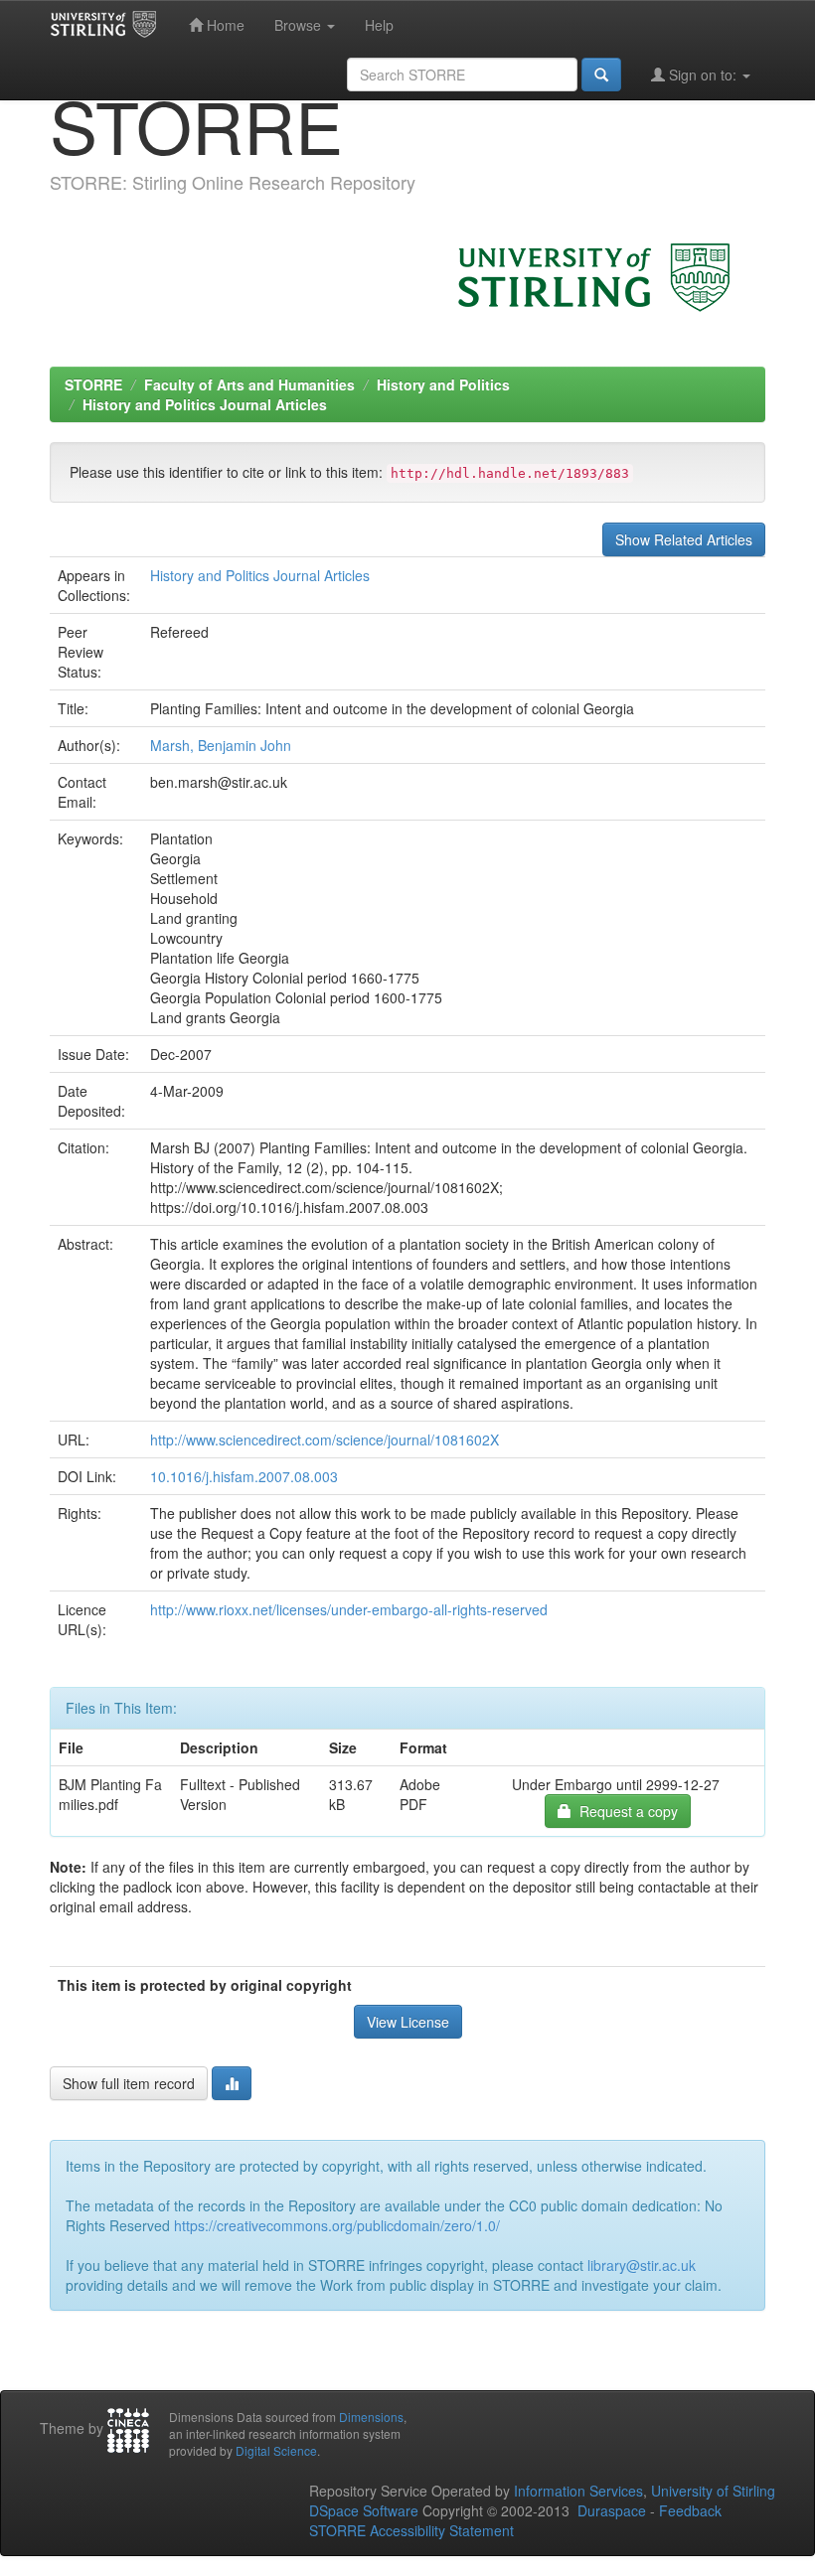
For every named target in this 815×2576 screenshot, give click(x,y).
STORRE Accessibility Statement (411, 2530)
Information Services (578, 2491)
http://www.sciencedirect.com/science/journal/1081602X (325, 1440)
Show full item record (129, 2083)
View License (408, 2022)
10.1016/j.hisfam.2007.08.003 (244, 1476)
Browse (300, 25)
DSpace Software (364, 2510)
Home (224, 25)
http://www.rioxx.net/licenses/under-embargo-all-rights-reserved (349, 1609)
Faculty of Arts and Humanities (249, 384)
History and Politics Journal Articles (205, 404)
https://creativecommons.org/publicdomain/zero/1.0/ (337, 2225)
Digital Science (276, 2450)
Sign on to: (703, 75)
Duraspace (612, 2510)
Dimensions (371, 2417)
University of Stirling (713, 2491)
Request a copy (625, 1811)
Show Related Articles (684, 539)
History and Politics (443, 384)
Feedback (690, 2510)
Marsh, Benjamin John (221, 745)
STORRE (93, 384)
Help (379, 25)
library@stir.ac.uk (642, 2265)
